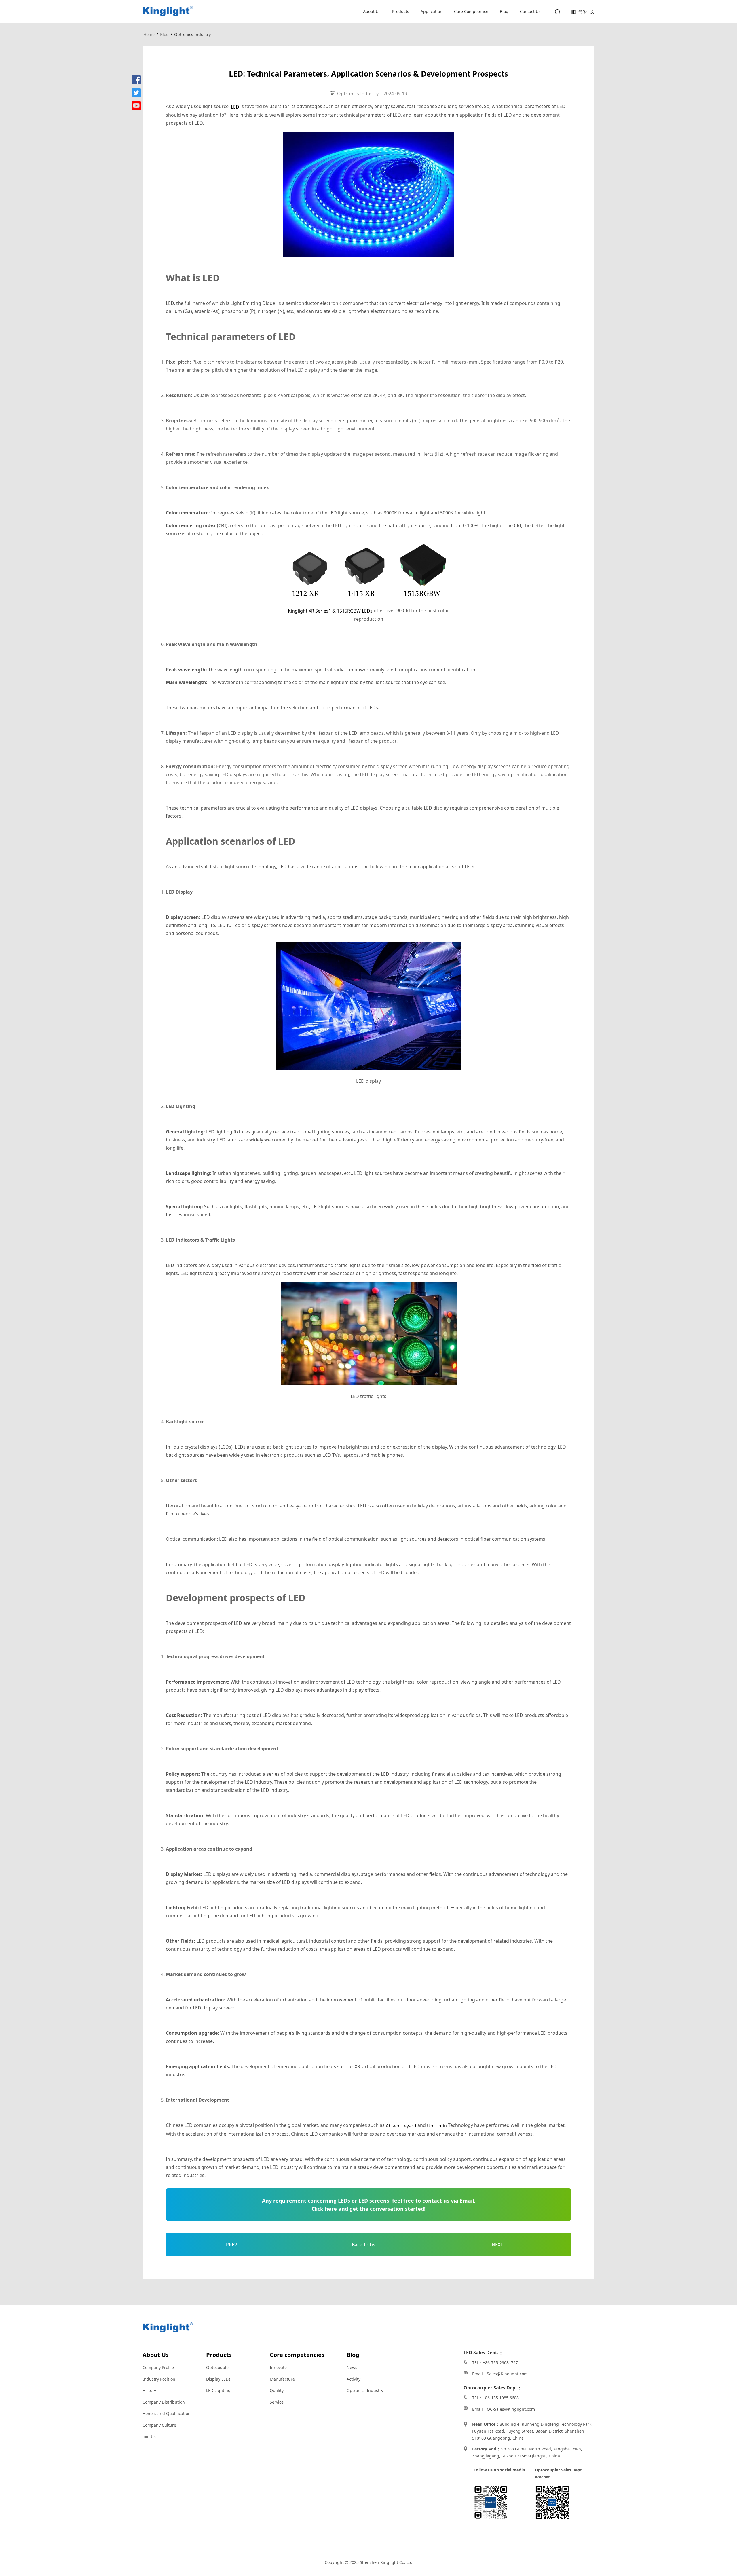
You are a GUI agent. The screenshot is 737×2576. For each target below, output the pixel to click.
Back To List (364, 2245)
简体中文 (586, 12)
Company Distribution (164, 2402)
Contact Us (530, 11)
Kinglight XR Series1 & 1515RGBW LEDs (330, 611)
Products (401, 11)
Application (432, 11)
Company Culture (159, 2425)
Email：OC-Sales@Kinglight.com (504, 2409)
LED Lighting (218, 2390)
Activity (354, 2379)
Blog (504, 11)
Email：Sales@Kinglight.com (500, 2374)
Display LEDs (218, 2379)
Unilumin (437, 2126)
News (352, 2367)
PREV (232, 2245)
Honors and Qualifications (168, 2413)
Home (149, 34)
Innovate (278, 2367)
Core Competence (471, 11)
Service (277, 2402)
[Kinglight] (168, 11)
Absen (393, 2126)
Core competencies (297, 2355)
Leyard (409, 2126)
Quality (277, 2390)
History (149, 2390)
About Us (372, 11)
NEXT (497, 2245)
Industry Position (159, 2379)
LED (235, 107)
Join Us (149, 2437)
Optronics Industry (192, 34)
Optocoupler (218, 2367)
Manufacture (282, 2379)
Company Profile (158, 2367)
